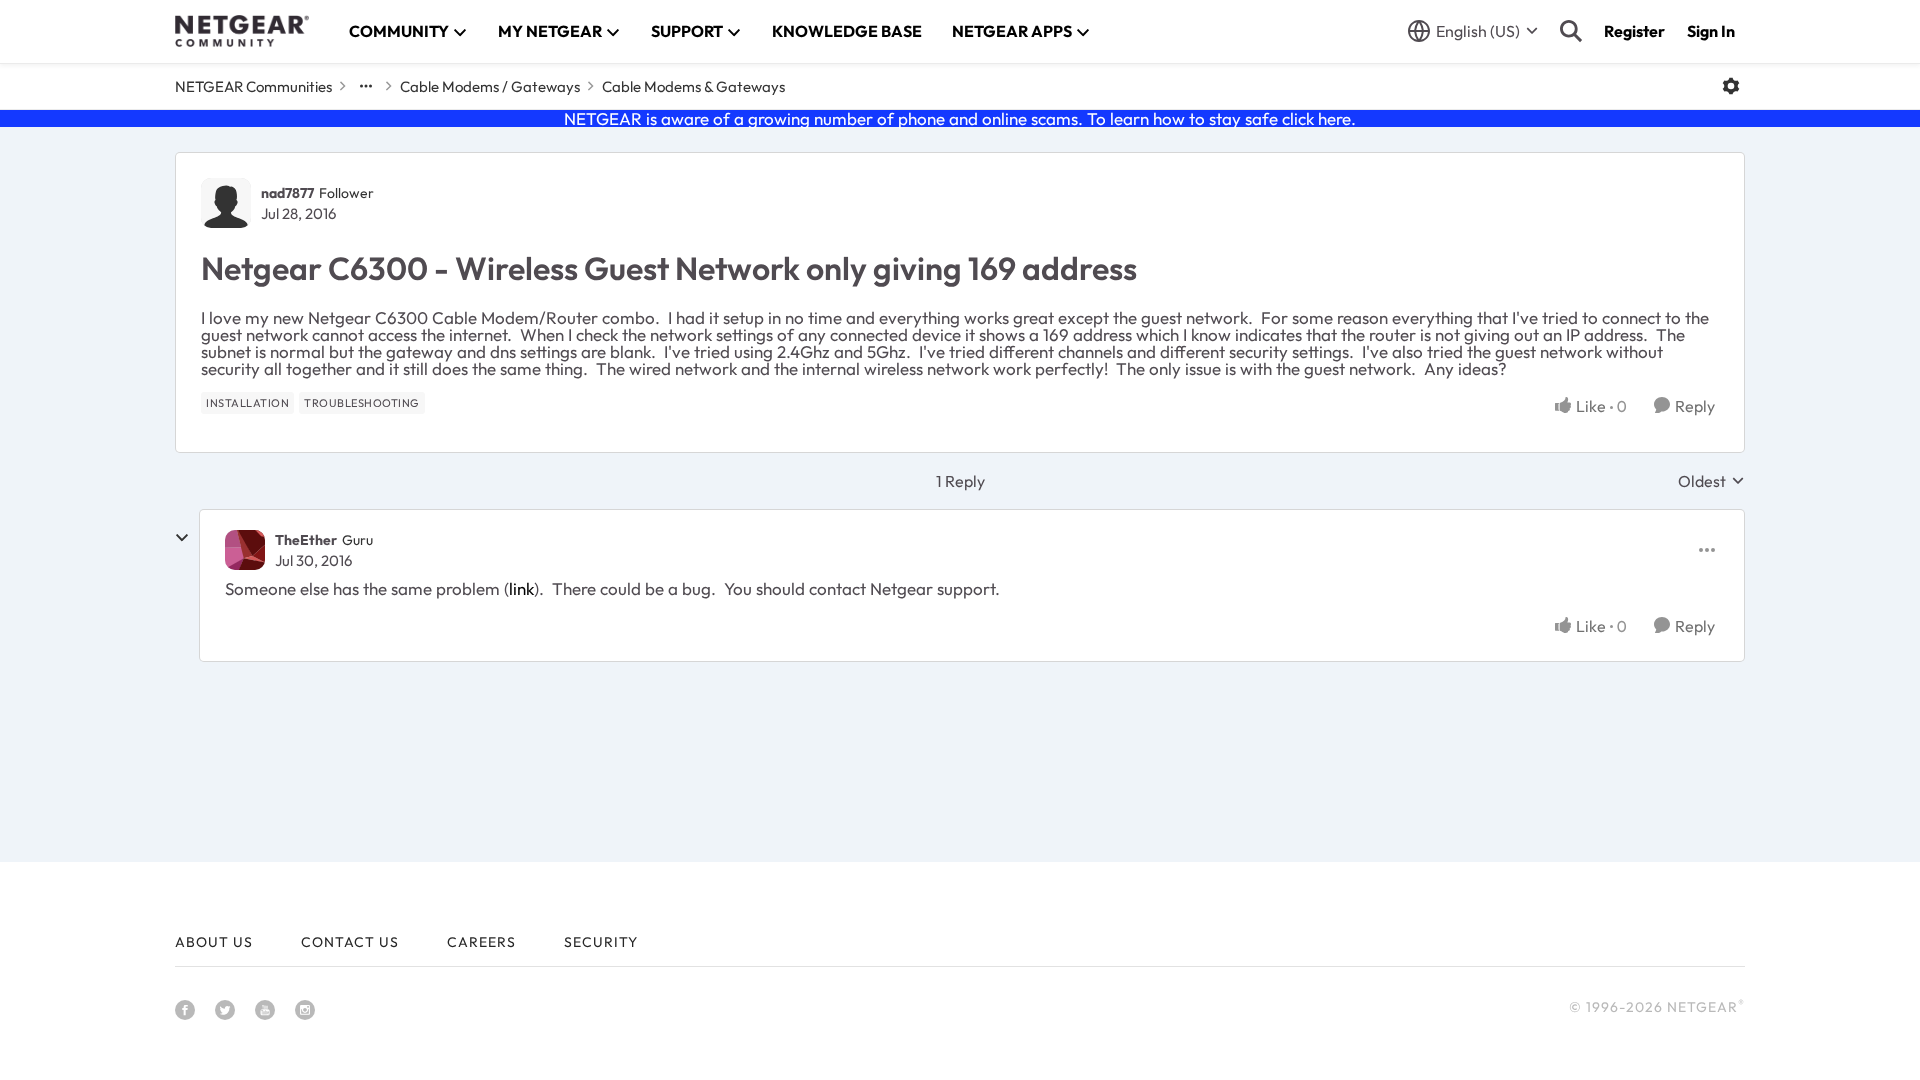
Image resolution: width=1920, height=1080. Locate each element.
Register (1634, 31)
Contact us (350, 942)
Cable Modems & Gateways (693, 86)
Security (601, 942)
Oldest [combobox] (1711, 481)
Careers (481, 942)
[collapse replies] (182, 538)
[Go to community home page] (242, 31)
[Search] (1571, 31)
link (521, 588)
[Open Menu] (1731, 86)
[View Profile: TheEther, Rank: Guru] (245, 550)
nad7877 (287, 193)
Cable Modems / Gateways (490, 86)
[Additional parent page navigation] (366, 86)
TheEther (306, 540)
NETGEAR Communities (253, 86)
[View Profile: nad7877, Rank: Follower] (226, 203)
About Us (214, 942)
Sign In (1711, 31)
